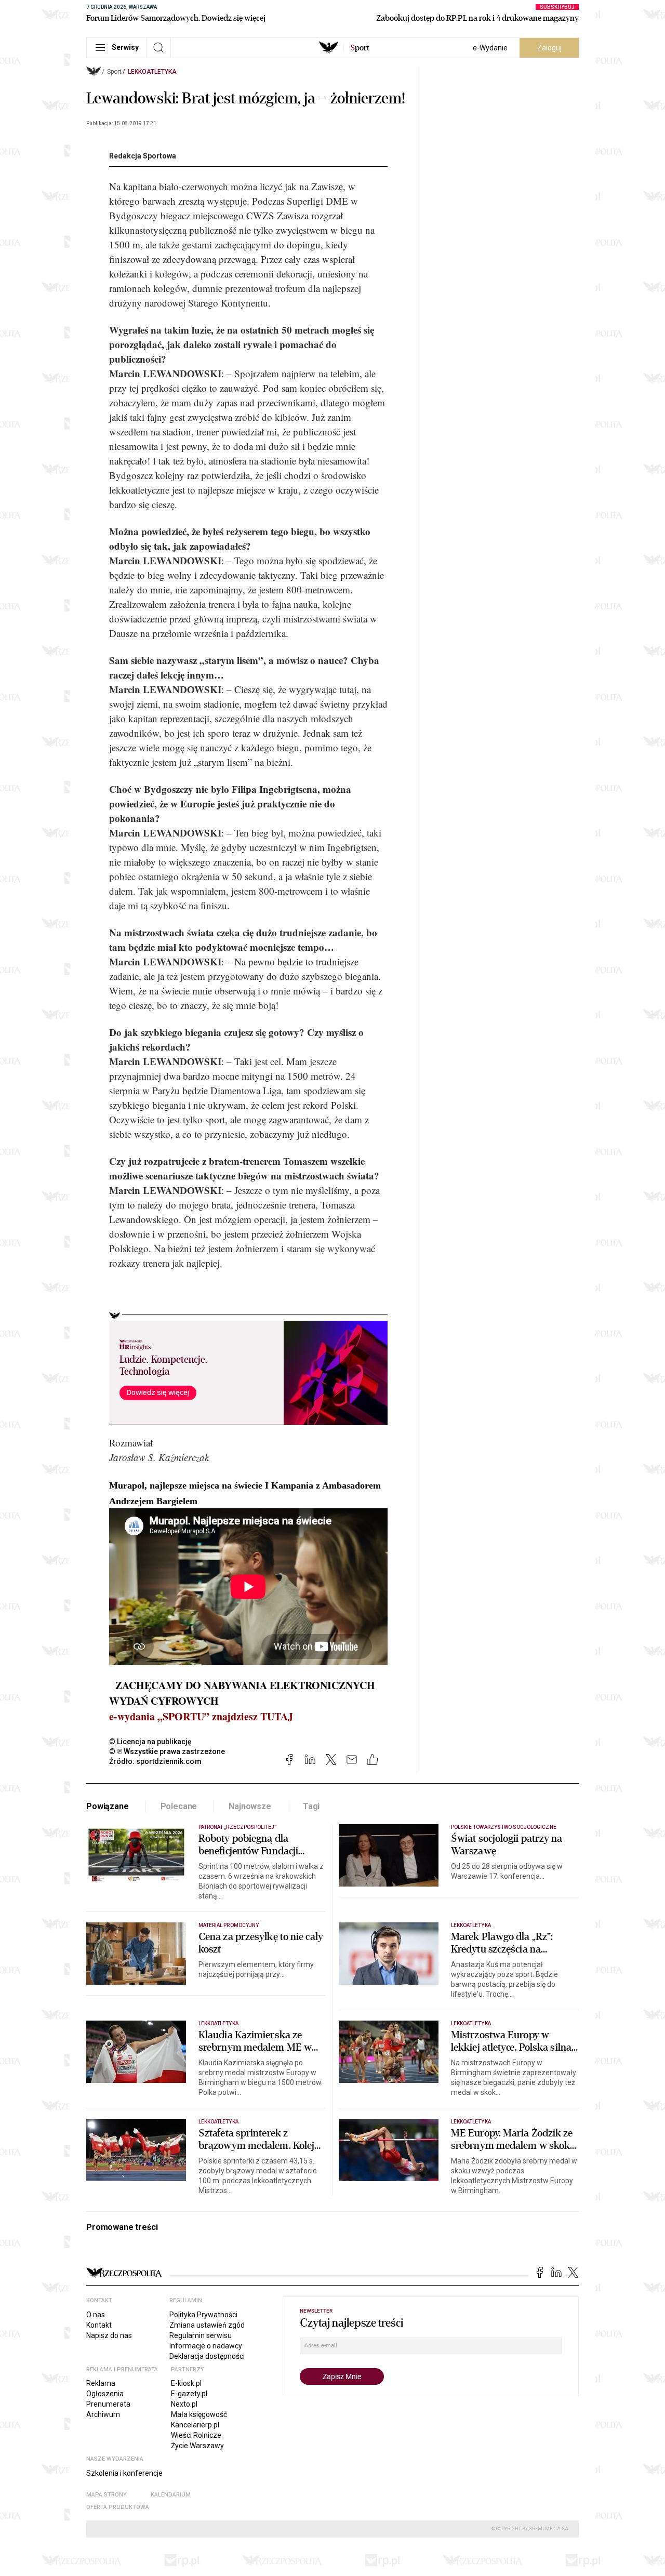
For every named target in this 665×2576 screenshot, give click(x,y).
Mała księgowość (199, 2414)
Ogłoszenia (105, 2394)
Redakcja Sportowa (143, 156)
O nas (96, 2315)
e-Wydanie (490, 48)
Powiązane (108, 1806)
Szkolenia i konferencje (124, 2473)
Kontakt (99, 2325)
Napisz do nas (109, 2335)
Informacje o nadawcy (206, 2346)
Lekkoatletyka (152, 72)
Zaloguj (549, 48)
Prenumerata (108, 2404)
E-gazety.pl (189, 2394)
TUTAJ (277, 1716)
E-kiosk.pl (186, 2383)
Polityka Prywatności (203, 2315)
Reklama (101, 2383)
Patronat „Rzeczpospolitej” (237, 1827)
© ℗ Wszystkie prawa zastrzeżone (167, 1751)
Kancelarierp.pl (195, 2425)
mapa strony (107, 2495)
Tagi (311, 1806)
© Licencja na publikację (151, 1742)
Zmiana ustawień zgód (207, 2325)
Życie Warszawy (197, 2446)
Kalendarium (171, 2495)
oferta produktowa (118, 2507)
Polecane (179, 1806)
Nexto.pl (184, 2404)
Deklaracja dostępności (207, 2356)
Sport (114, 72)
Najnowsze (250, 1806)
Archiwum (103, 2414)
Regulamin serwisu (201, 2335)
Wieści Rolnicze (196, 2435)
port (360, 48)
